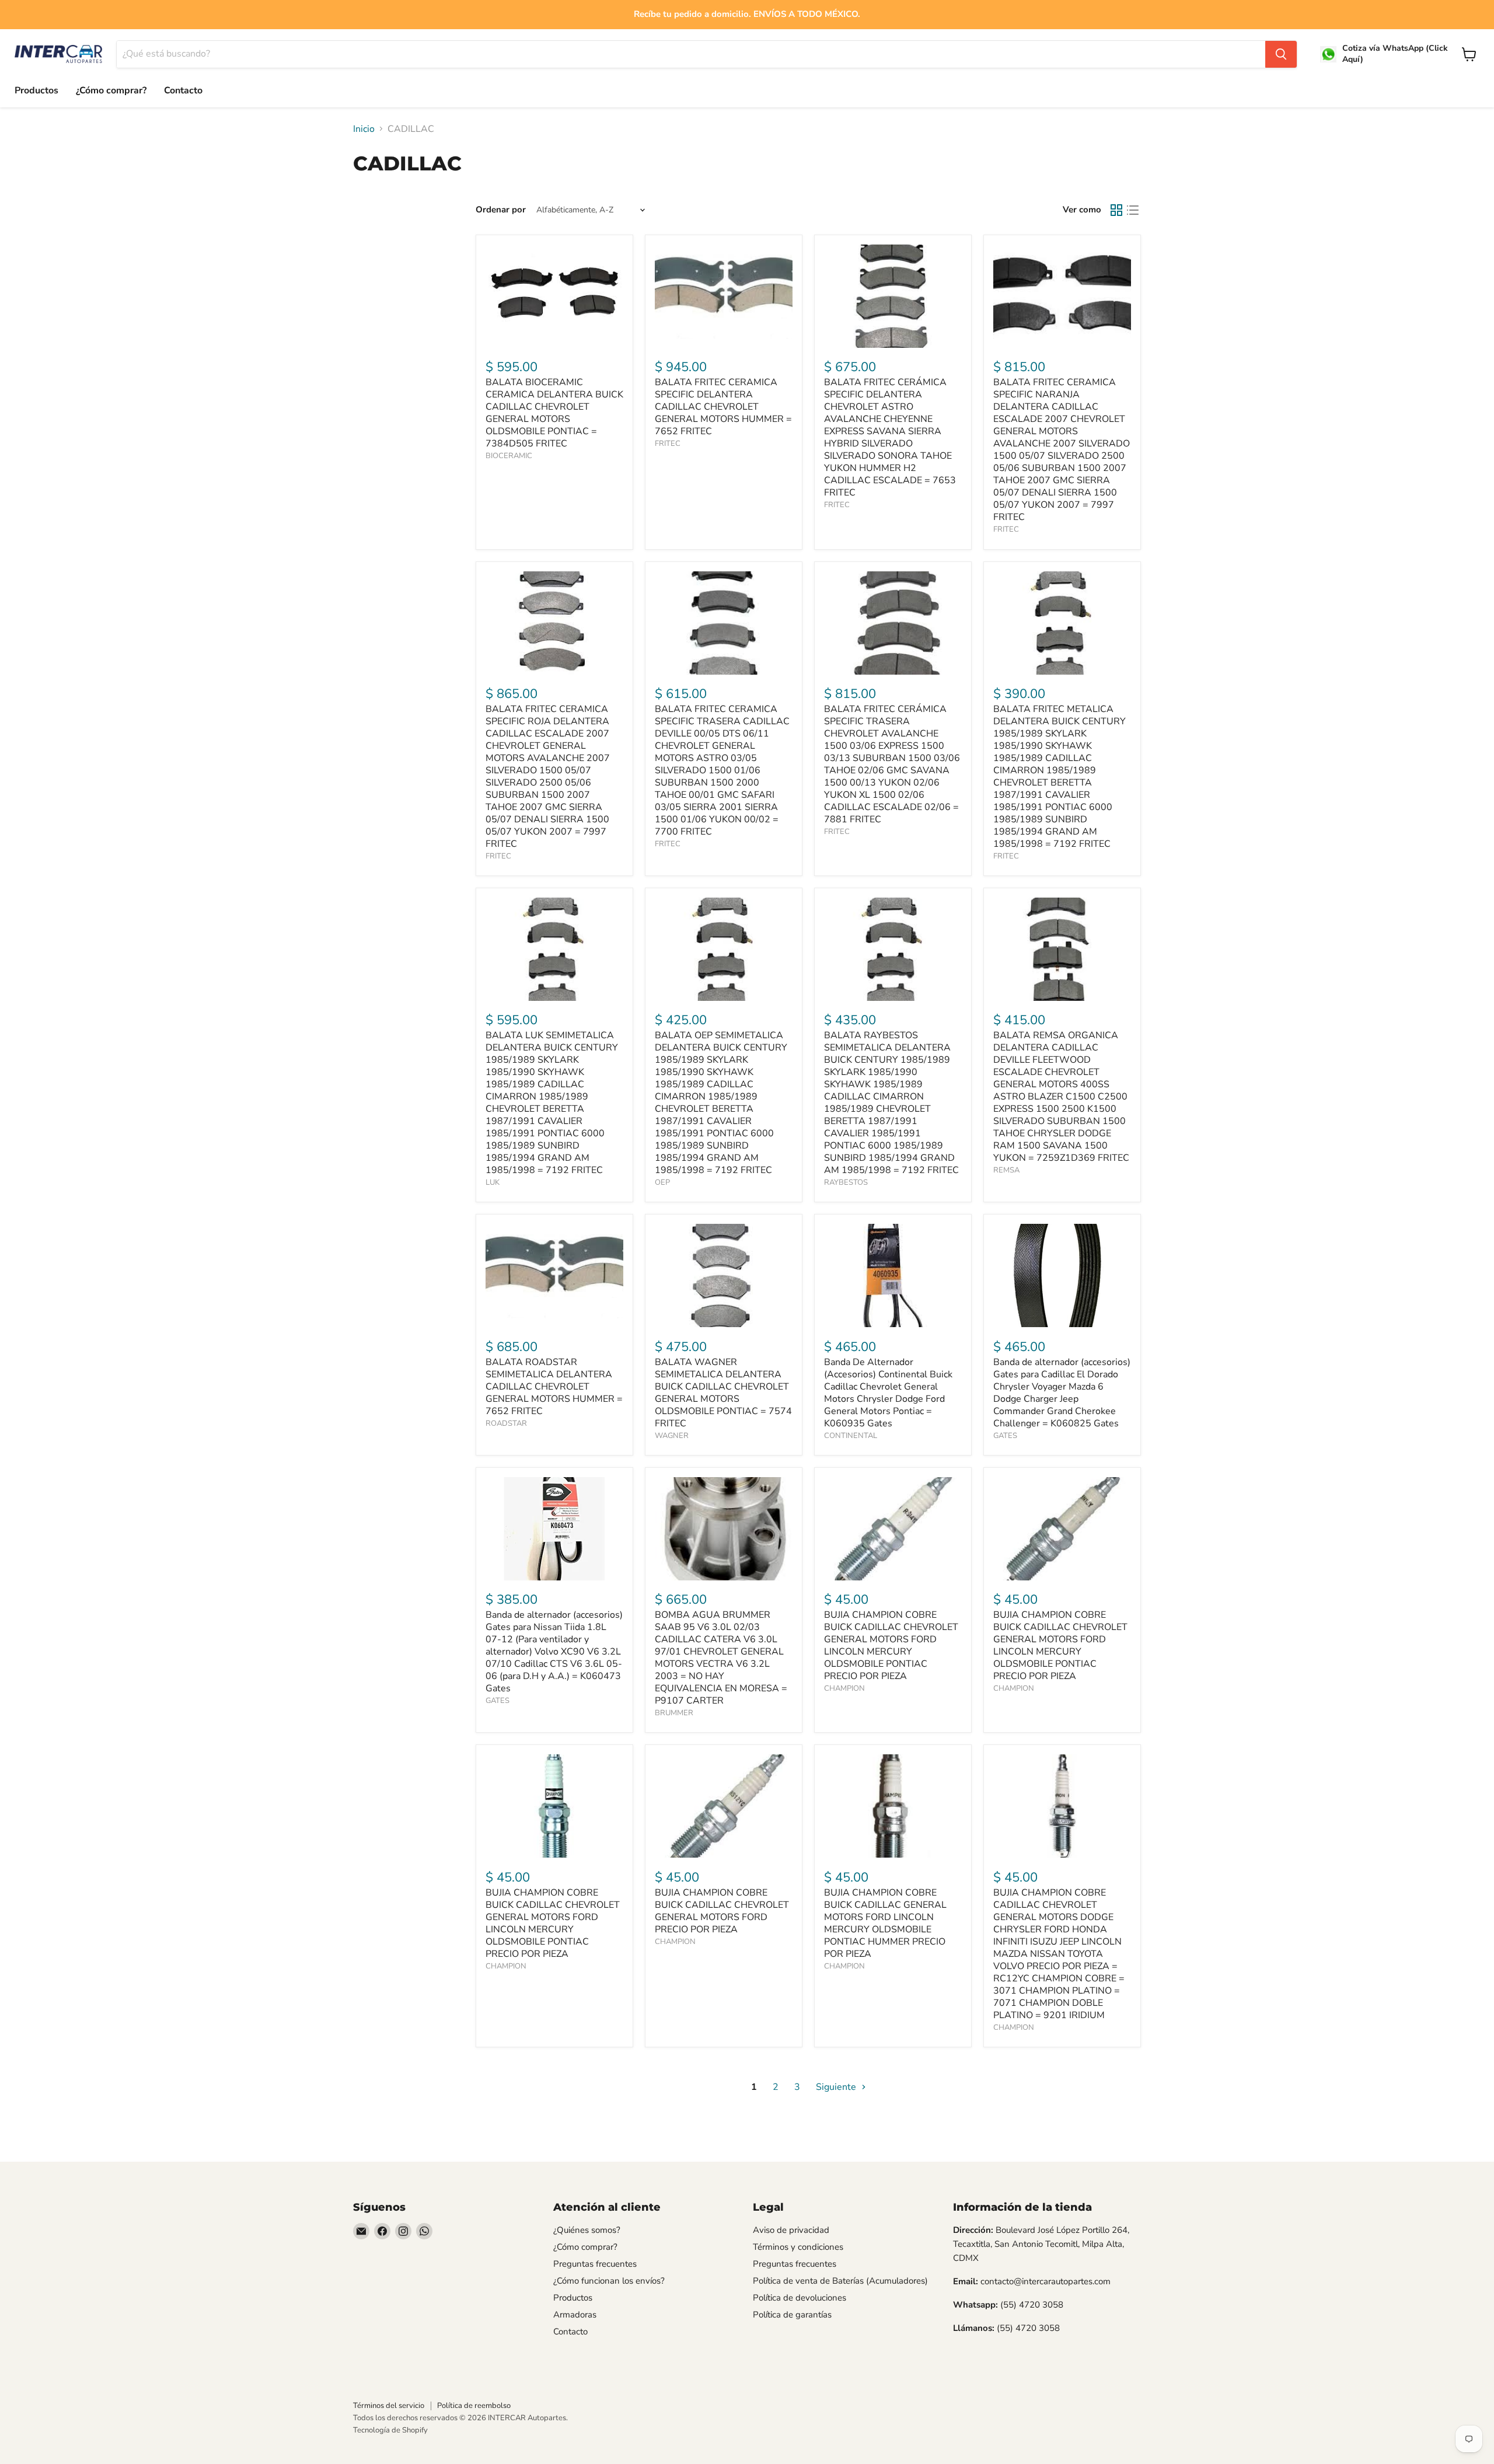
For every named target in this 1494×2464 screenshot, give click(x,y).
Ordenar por (501, 210)
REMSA (1006, 1170)
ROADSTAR (506, 1423)
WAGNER (672, 1436)
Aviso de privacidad (791, 2230)
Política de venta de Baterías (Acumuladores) (840, 2281)
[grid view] (1116, 210)
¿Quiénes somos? (587, 2230)
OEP (662, 1182)
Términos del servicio (389, 2406)
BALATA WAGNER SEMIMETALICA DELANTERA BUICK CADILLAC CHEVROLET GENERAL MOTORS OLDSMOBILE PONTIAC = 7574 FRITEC (723, 1393)
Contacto (183, 90)
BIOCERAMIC (509, 456)
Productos (36, 90)
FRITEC (668, 444)
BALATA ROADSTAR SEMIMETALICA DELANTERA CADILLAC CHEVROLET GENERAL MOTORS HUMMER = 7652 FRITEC (554, 1387)
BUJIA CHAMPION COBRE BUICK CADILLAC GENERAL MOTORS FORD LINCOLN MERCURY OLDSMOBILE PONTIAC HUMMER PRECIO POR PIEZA (885, 1923)
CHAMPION (844, 1688)
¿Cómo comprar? (111, 90)
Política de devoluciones (800, 2298)
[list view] (1133, 210)
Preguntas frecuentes (595, 2264)
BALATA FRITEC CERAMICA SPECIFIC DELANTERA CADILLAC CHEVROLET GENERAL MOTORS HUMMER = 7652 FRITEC (723, 407)
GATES (1005, 1436)
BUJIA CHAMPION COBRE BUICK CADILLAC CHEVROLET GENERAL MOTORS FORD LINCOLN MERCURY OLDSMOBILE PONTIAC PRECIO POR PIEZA (891, 1645)
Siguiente (837, 2087)
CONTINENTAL (851, 1436)
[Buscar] (1281, 54)
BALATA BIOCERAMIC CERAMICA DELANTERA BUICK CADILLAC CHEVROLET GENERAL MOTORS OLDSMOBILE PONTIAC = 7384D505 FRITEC (554, 413)
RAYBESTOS (846, 1182)
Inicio (364, 129)
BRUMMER (674, 1713)
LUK (493, 1182)
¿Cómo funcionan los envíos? (609, 2281)
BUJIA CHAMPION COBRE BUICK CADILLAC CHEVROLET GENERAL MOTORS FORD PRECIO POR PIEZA (722, 1911)
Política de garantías (792, 2315)
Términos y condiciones (798, 2247)
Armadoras (575, 2315)
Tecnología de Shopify (390, 2430)
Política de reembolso (474, 2406)
